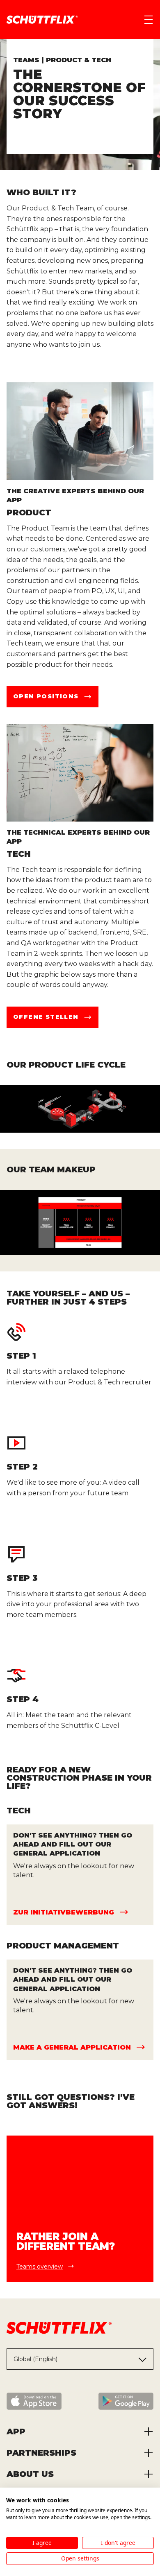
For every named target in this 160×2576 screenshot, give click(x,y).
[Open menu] (149, 20)
